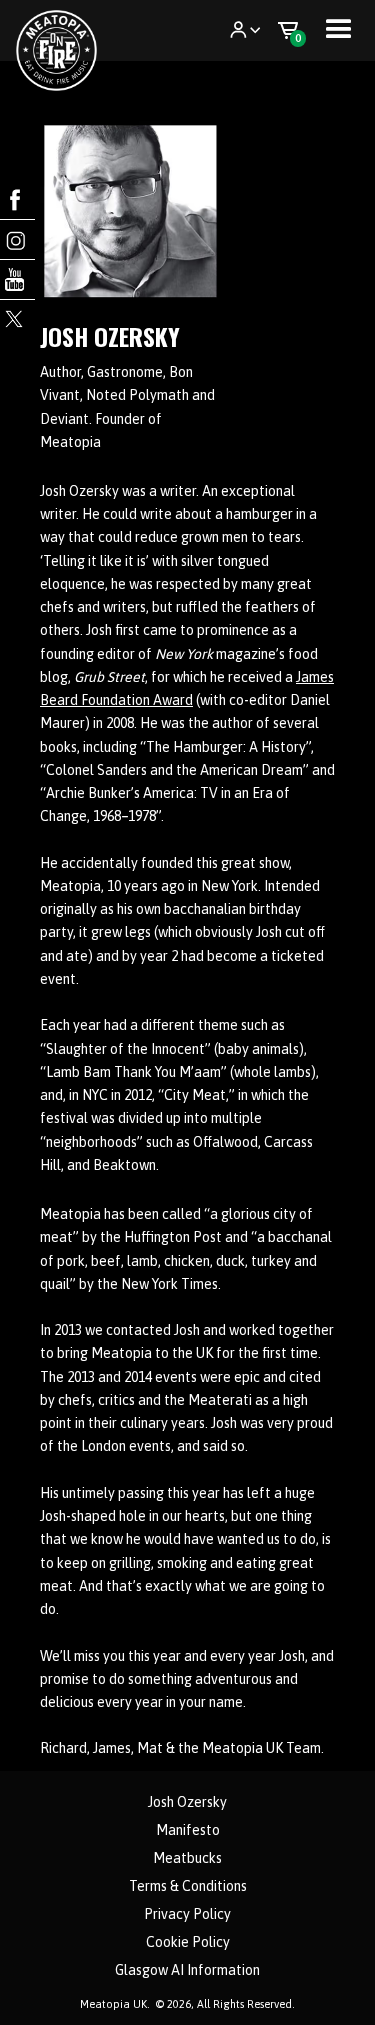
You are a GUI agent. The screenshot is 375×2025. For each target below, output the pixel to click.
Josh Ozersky (187, 1802)
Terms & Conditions (188, 1886)
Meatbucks (187, 1858)
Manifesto (188, 1830)
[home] (63, 30)
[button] (245, 30)
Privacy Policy (187, 1914)
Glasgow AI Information (187, 1970)
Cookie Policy (188, 1942)
